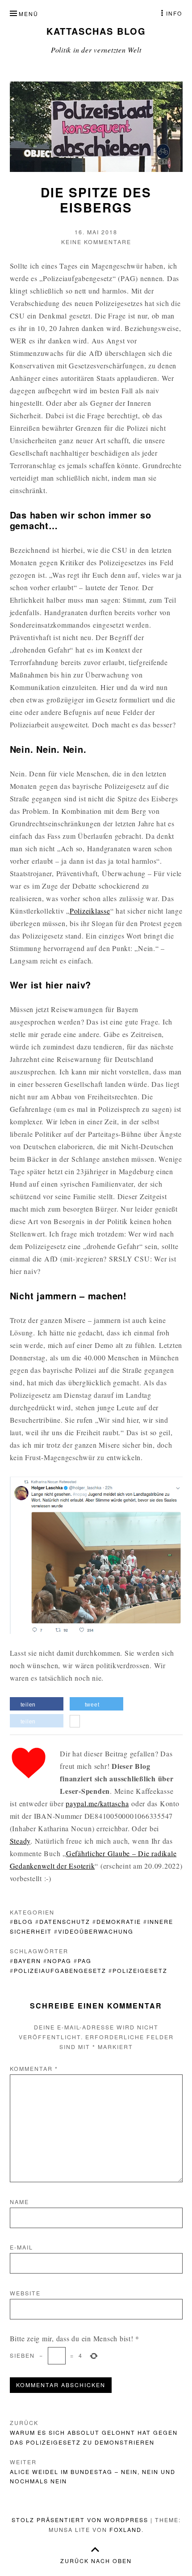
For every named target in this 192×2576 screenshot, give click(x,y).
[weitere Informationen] (75, 1722)
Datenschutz (65, 1922)
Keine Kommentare (96, 242)
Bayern (27, 1961)
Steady (20, 1841)
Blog (23, 1922)
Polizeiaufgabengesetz (60, 1971)
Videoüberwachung (96, 1931)
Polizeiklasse (90, 911)
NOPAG (59, 1961)
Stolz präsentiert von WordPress (80, 2520)
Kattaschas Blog (96, 31)
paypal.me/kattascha (97, 1803)
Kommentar (34, 2069)
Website (25, 2293)
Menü (29, 14)
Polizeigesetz (140, 1971)
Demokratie (119, 1922)
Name (19, 2202)
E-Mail (21, 2247)
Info (174, 13)
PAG (85, 1961)
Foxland (125, 2530)
